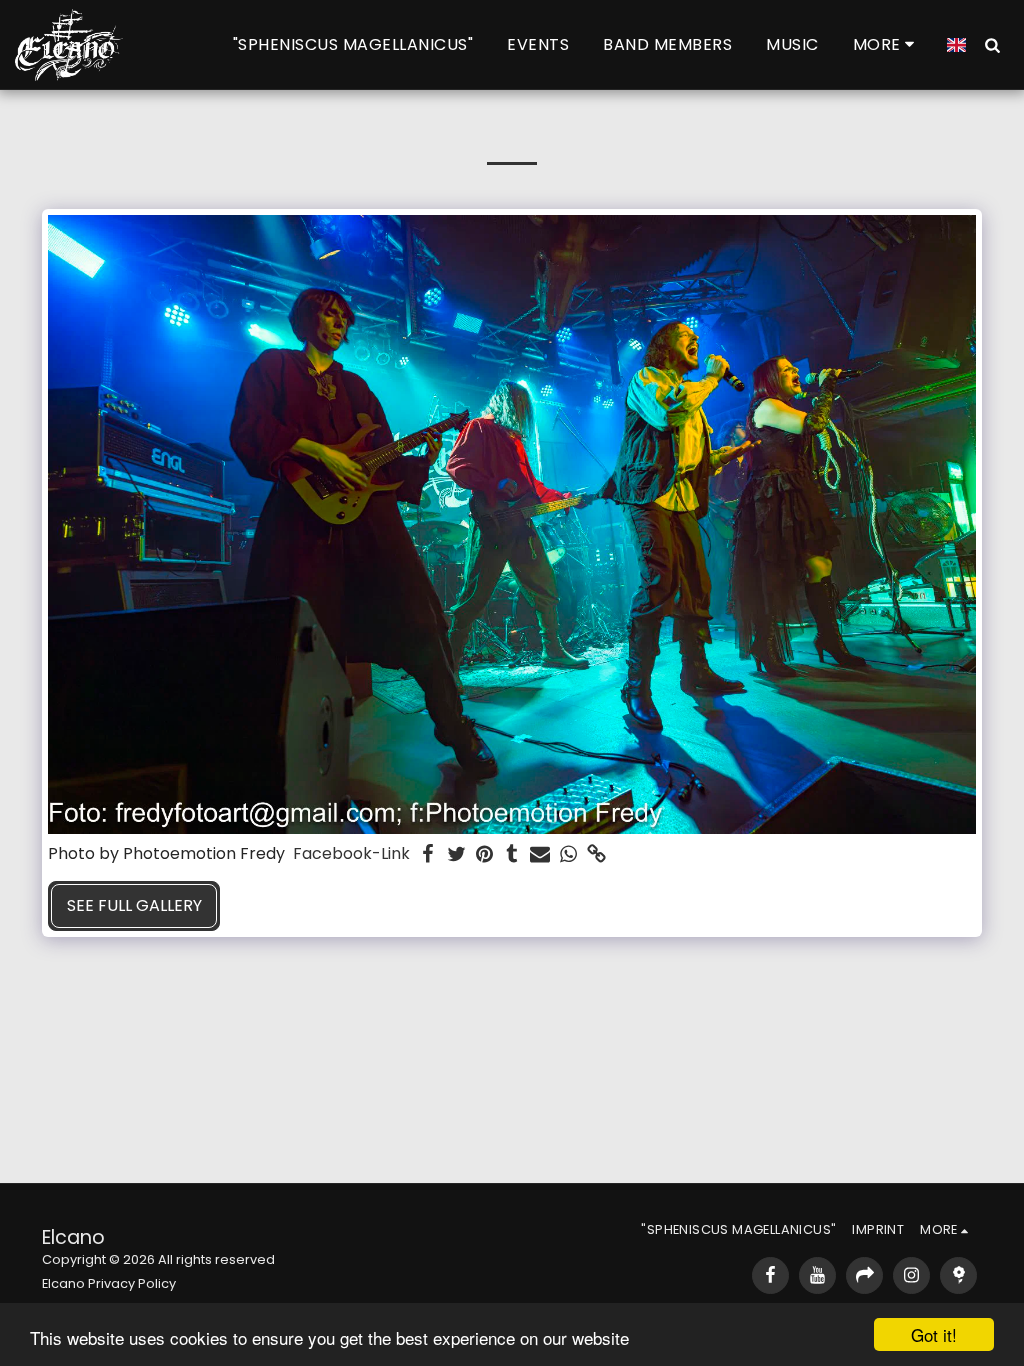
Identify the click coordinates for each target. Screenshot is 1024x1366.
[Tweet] (456, 855)
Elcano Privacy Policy (109, 1283)
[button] (992, 44)
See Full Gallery (134, 905)
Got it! (934, 1334)
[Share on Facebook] (428, 855)
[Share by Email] (540, 855)
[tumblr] (512, 855)
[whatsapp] (568, 855)
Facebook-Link (351, 854)
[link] (596, 855)
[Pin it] (484, 855)
